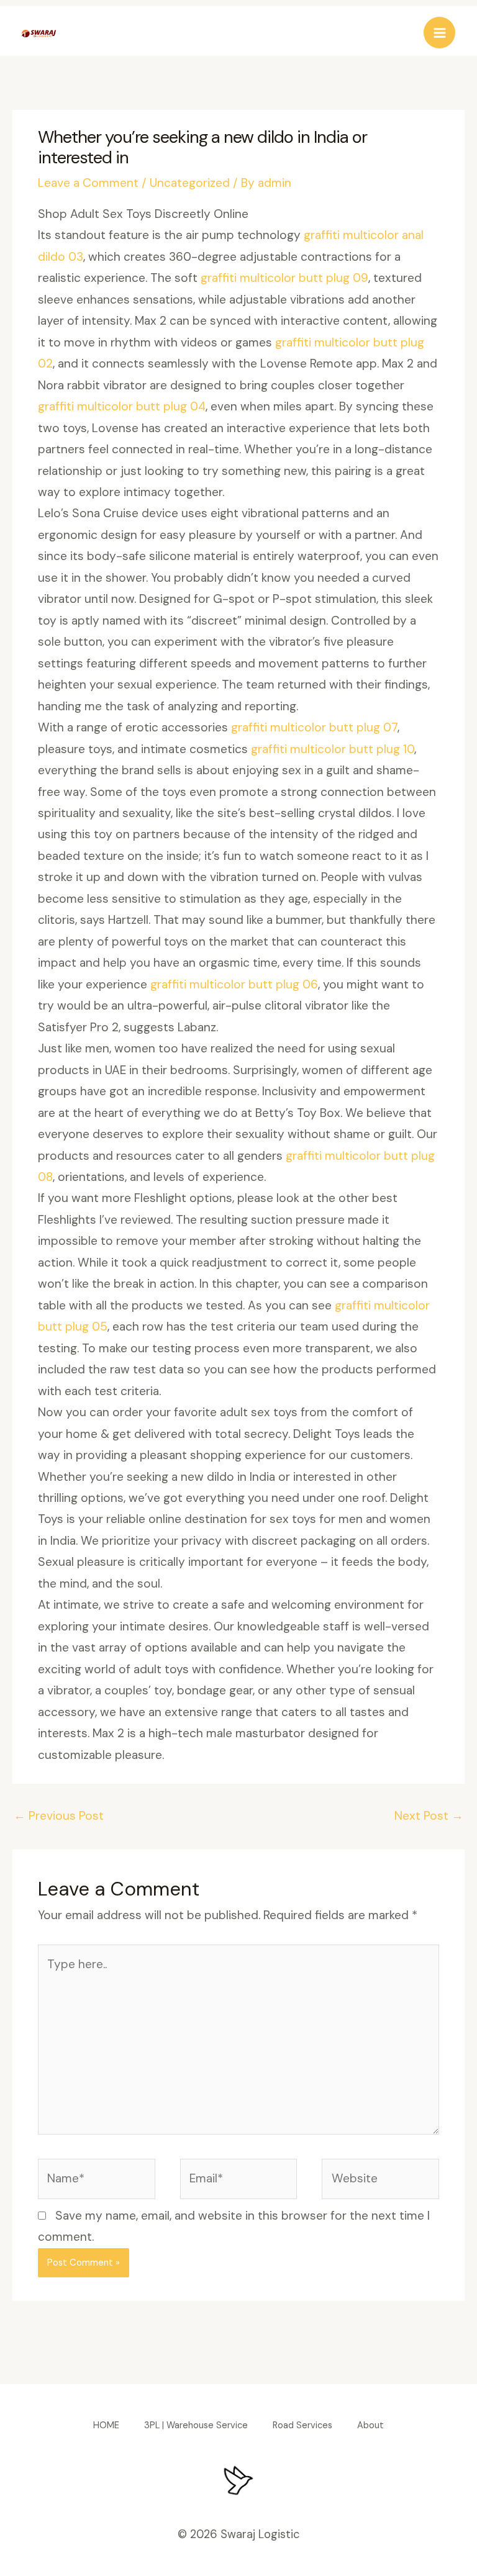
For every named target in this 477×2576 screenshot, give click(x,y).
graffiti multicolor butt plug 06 (234, 984)
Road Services (302, 2425)
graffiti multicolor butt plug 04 (122, 406)
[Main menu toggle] (439, 33)
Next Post (429, 1816)
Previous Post (59, 1816)
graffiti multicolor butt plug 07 (314, 727)
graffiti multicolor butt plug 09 (284, 278)
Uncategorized (190, 183)
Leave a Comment (88, 183)
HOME (106, 2425)
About (370, 2425)
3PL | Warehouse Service (196, 2425)
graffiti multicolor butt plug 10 (333, 749)
